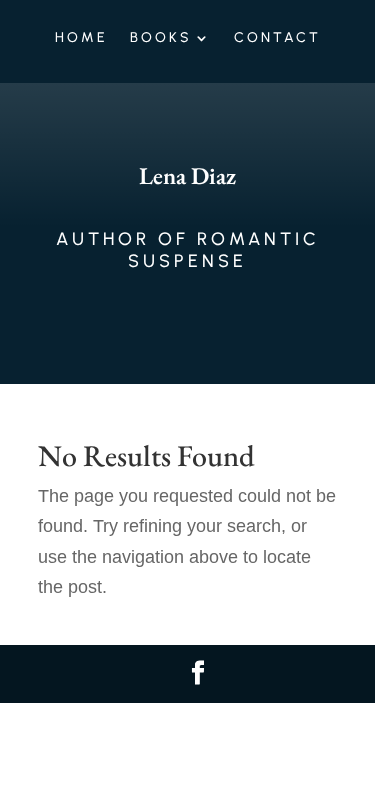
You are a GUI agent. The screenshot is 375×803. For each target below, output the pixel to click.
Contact (277, 38)
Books (161, 38)
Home (81, 38)
